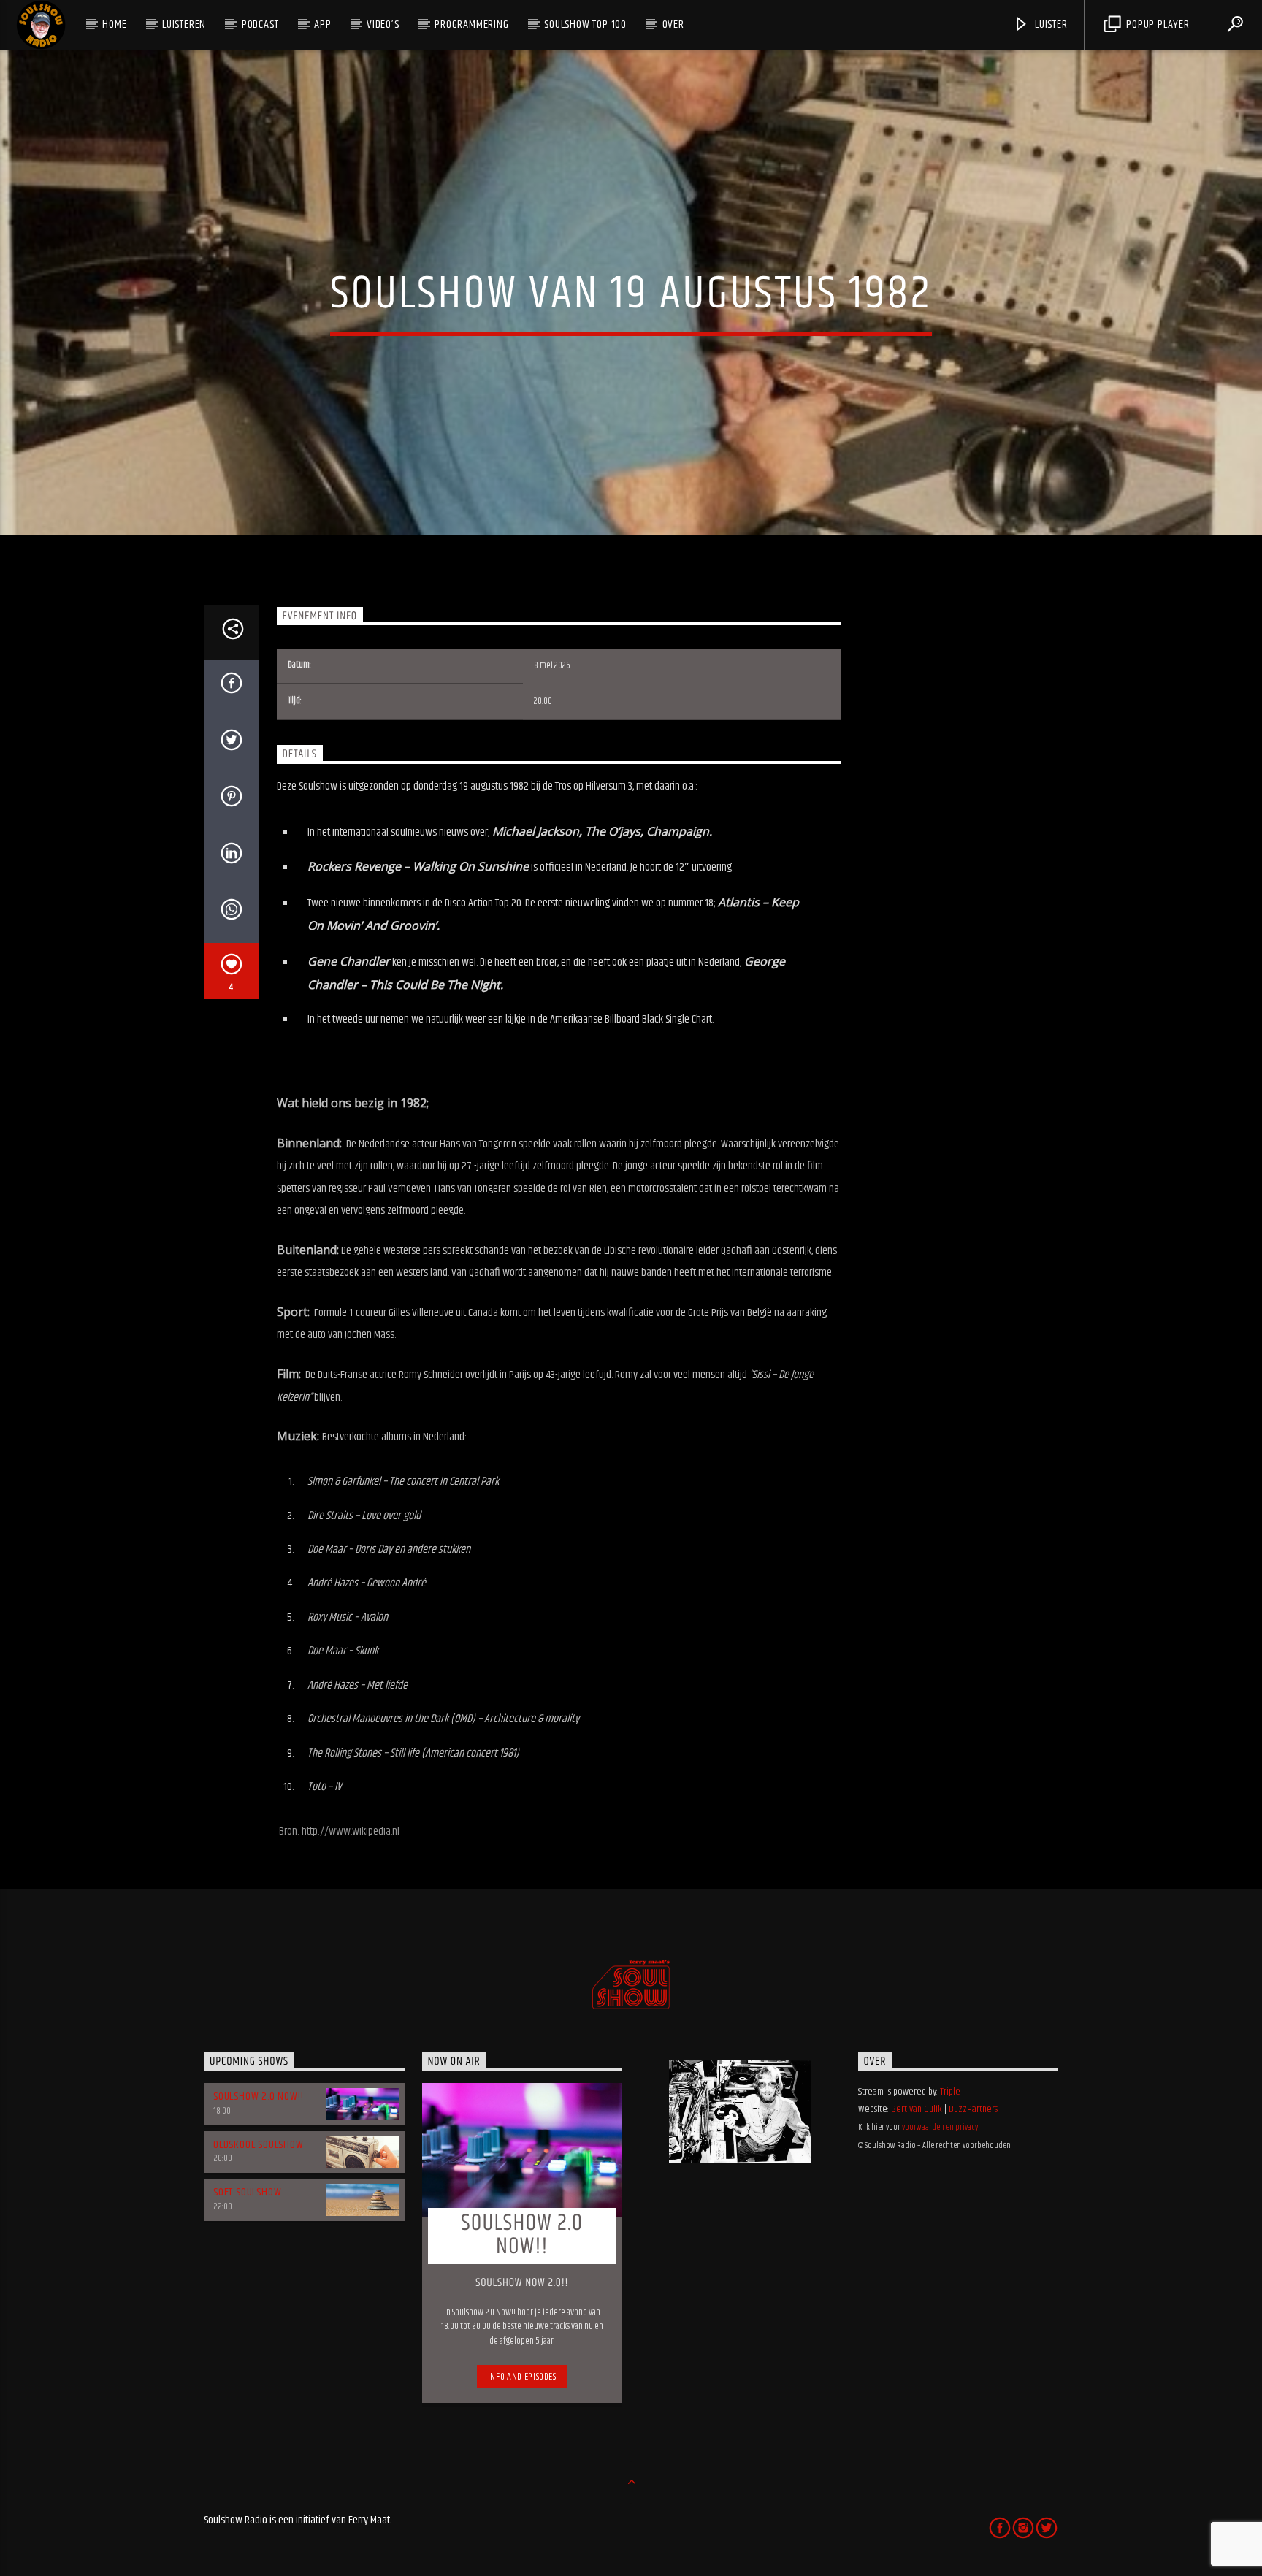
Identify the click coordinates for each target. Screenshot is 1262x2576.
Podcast (260, 24)
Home (114, 24)
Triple (950, 2092)
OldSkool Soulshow (259, 2145)
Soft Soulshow (247, 2192)
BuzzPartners (973, 2109)
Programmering (471, 24)
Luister (1049, 24)
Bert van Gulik (917, 2109)
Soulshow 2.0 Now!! (258, 2097)
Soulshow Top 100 (585, 24)
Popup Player (1156, 24)
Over (673, 24)
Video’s (383, 24)
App (322, 24)
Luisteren (184, 24)
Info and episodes (522, 2377)
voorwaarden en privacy (940, 2127)
